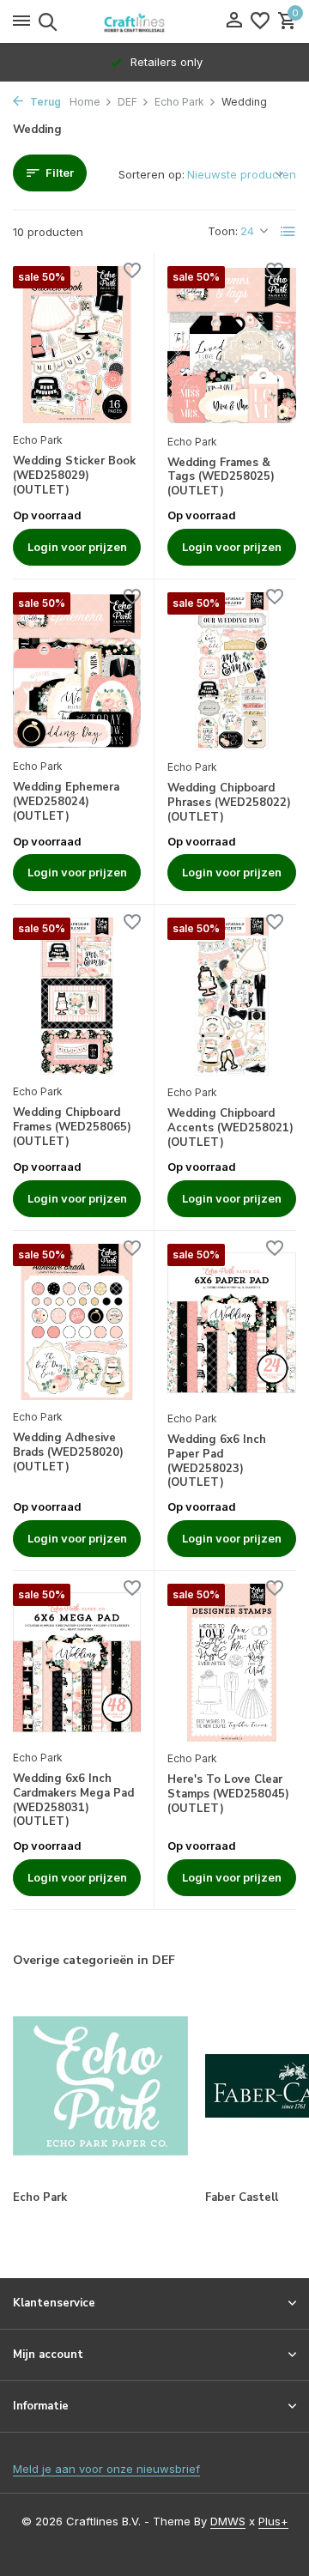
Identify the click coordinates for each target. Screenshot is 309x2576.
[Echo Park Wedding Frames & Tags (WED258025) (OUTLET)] (232, 345)
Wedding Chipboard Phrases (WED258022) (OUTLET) (229, 803)
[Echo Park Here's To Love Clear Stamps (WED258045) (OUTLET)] (232, 1663)
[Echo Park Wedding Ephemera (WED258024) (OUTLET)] (77, 671)
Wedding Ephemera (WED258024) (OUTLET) (66, 802)
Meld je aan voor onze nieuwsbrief (106, 2469)
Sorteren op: (151, 174)
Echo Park (179, 102)
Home (85, 102)
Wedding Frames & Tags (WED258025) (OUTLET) (221, 478)
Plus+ (273, 2521)
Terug (44, 102)
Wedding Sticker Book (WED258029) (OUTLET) (74, 476)
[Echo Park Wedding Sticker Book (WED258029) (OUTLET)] (77, 345)
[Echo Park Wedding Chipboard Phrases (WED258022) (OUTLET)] (232, 671)
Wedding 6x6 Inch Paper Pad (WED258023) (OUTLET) (217, 1462)
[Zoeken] (45, 21)
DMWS (228, 2521)
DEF (127, 102)
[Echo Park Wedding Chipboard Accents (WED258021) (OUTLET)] (232, 997)
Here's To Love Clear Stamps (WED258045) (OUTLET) (228, 1794)
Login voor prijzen (77, 547)
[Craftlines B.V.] (154, 21)
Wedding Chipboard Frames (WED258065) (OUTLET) (72, 1127)
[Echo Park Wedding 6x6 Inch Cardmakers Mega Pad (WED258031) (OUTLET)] (77, 1662)
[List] (288, 232)
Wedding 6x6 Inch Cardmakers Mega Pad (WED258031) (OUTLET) (73, 1801)
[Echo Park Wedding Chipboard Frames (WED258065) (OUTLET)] (77, 996)
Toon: (223, 231)
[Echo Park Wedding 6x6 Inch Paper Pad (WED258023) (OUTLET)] (232, 1323)
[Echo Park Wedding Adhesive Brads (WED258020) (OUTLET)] (77, 1322)
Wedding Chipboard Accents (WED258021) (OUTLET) (230, 1128)
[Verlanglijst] (260, 21)
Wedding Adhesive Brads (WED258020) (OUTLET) (68, 1453)
